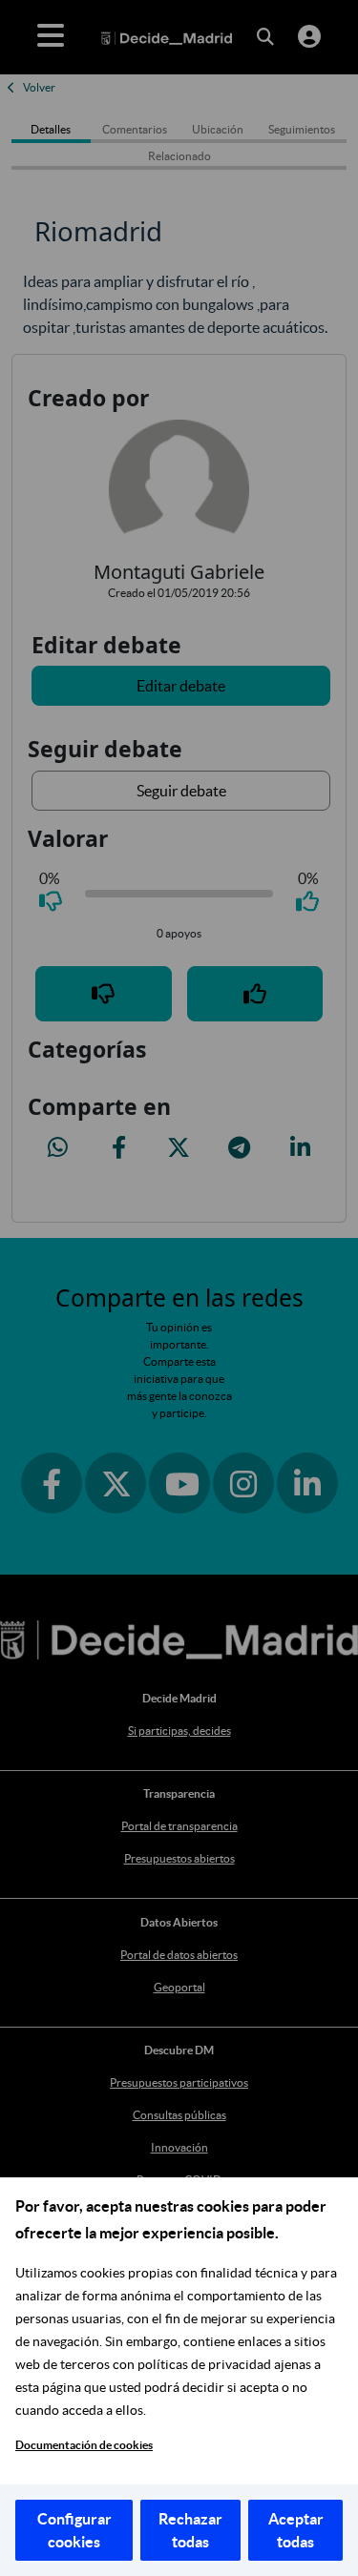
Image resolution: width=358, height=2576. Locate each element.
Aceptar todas (296, 2530)
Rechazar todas (190, 2530)
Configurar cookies (74, 2530)
